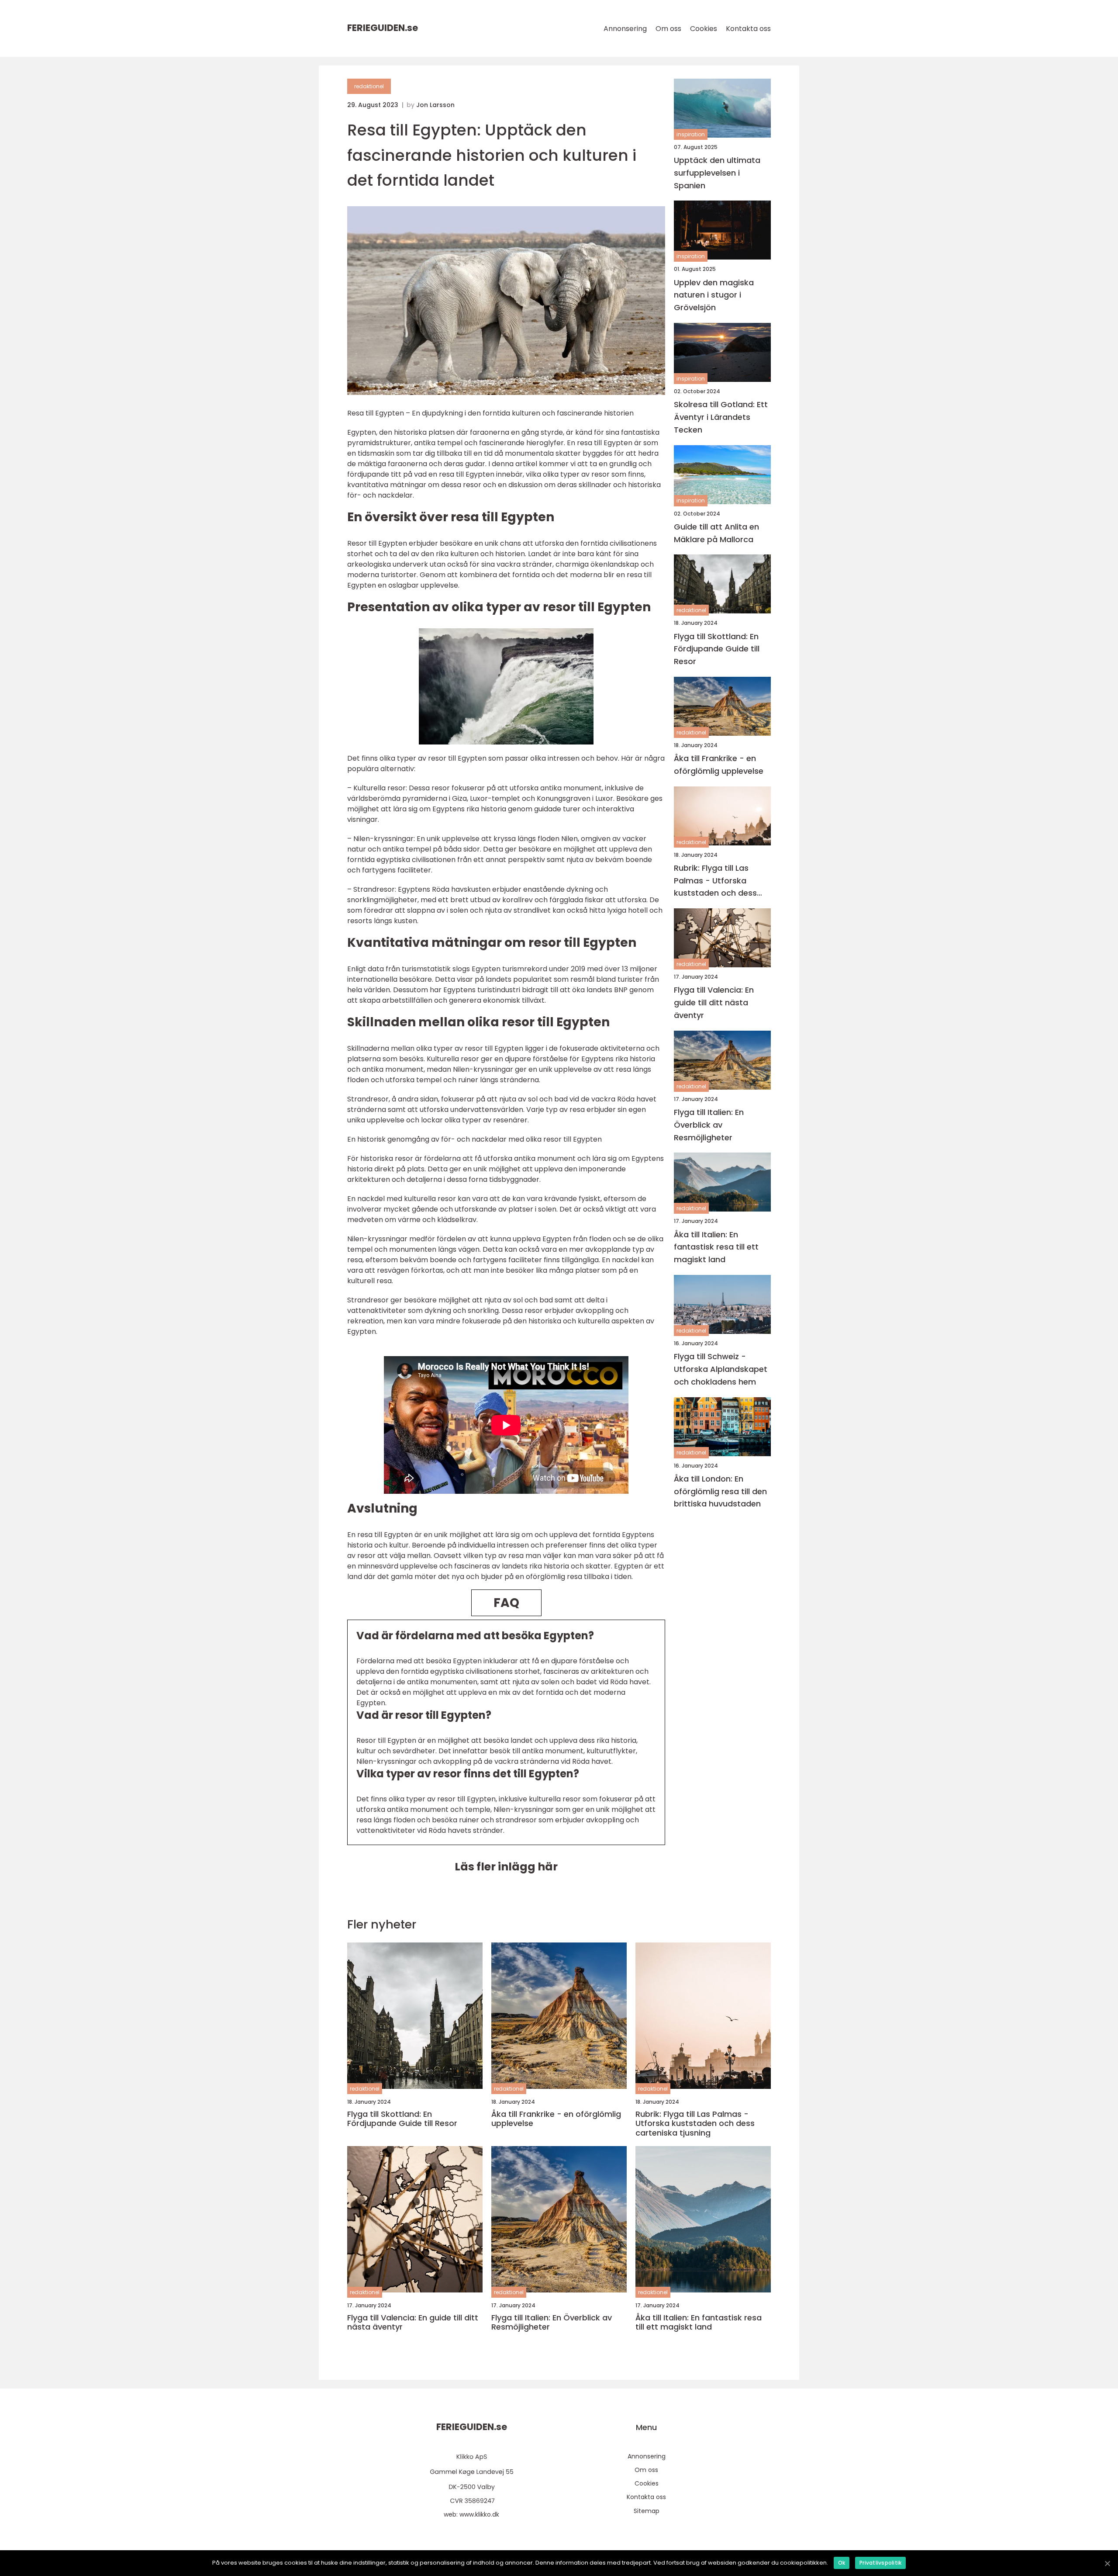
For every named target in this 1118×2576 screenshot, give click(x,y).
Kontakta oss (748, 29)
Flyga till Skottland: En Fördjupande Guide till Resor (717, 649)
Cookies (704, 29)
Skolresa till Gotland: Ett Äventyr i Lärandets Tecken (721, 417)
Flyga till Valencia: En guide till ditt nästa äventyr (714, 1003)
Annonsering (625, 29)
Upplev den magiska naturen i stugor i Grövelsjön (714, 295)
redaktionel (369, 86)
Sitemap (647, 2511)
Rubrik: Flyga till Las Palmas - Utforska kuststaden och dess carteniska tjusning (715, 881)
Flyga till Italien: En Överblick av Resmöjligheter (709, 1125)
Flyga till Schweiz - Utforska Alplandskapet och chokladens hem (721, 1369)
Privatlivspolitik (880, 2563)
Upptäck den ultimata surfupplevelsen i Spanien (717, 173)
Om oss (668, 29)
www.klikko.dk (479, 2514)
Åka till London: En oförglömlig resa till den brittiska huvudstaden (720, 1491)
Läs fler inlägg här (506, 1867)
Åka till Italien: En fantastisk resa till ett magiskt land (716, 1247)
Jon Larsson (435, 105)
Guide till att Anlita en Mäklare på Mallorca (716, 533)
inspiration (691, 134)
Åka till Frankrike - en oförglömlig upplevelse (719, 765)
